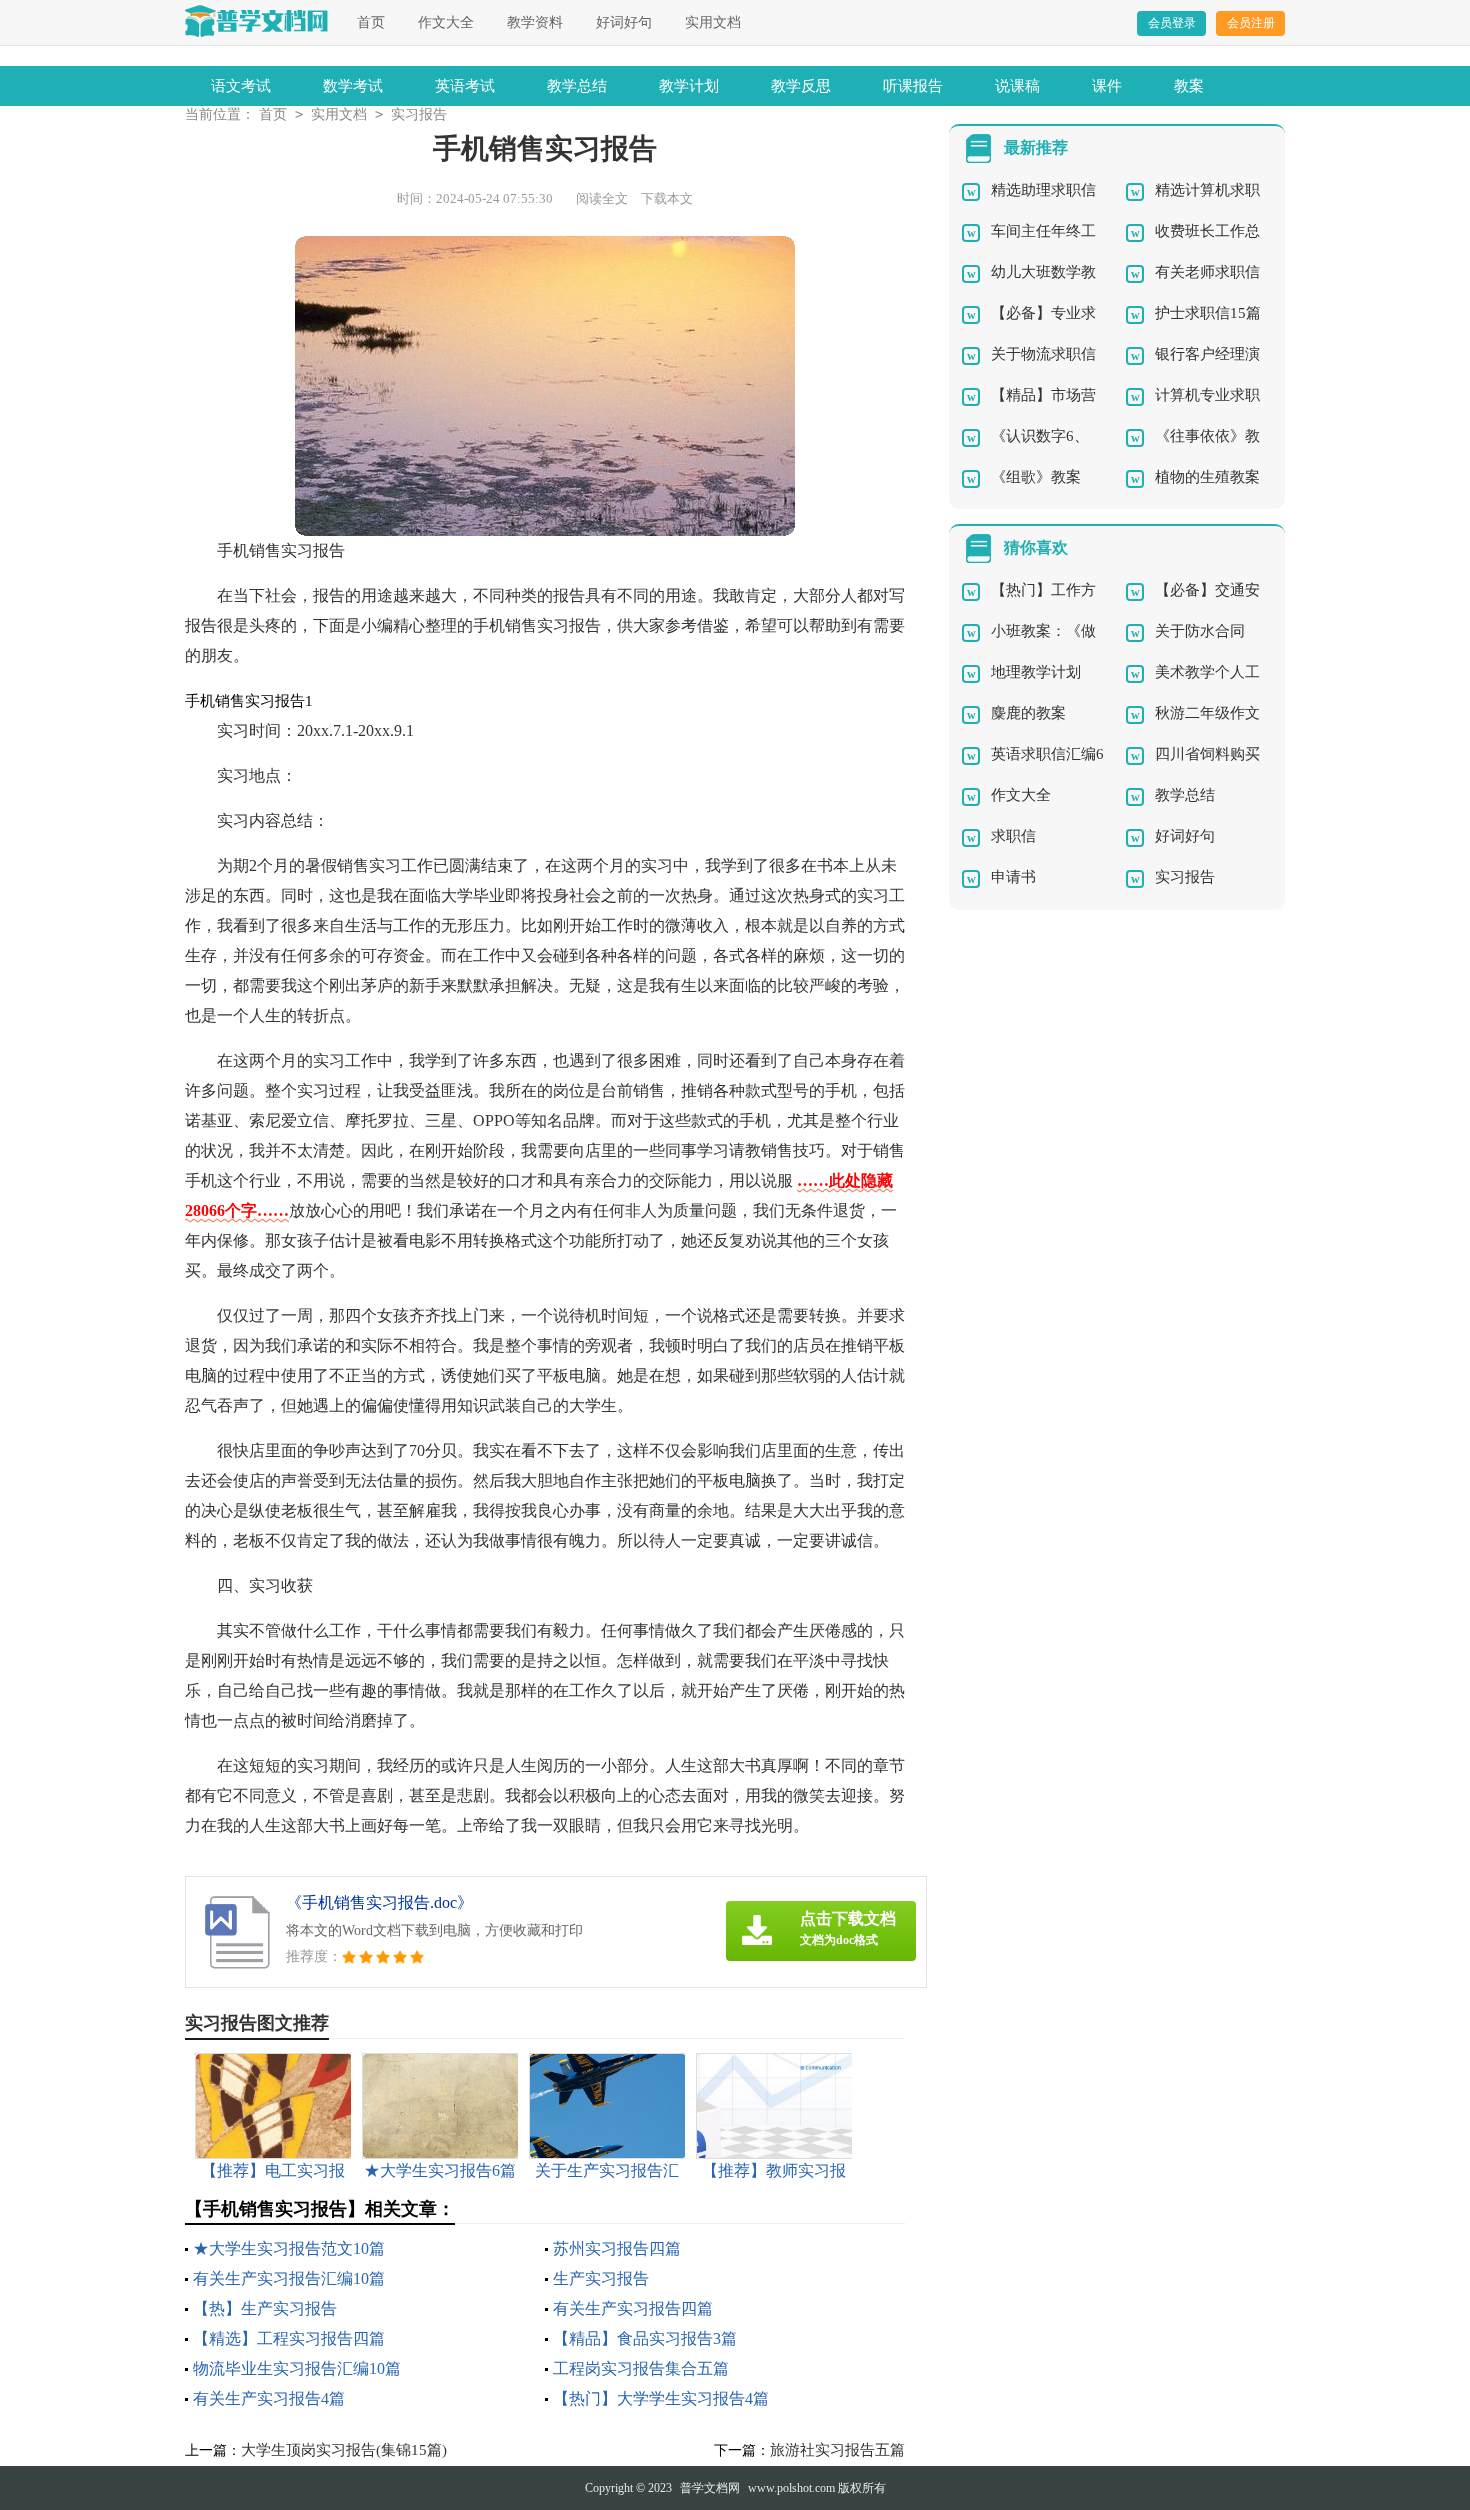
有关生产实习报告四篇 (633, 2308)
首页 (371, 22)
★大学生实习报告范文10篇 (289, 2248)
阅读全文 (602, 198)
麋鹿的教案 (1028, 713)
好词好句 (624, 22)
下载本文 (667, 198)
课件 (1107, 86)
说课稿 (1017, 86)
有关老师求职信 (1207, 272)
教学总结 (577, 86)
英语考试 (465, 86)
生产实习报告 (601, 2278)
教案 (1189, 86)
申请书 (1013, 877)
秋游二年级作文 (1207, 713)
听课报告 (913, 86)
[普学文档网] (256, 21)
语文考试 (241, 86)
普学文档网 (710, 2488)
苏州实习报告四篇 (617, 2248)
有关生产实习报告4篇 (269, 2398)
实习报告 (419, 114)
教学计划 (689, 86)
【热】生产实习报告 (265, 2308)
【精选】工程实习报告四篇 (289, 2338)
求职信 (1013, 836)
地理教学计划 (1036, 672)
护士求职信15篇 (1208, 313)
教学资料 (535, 22)
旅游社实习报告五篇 (837, 2450)
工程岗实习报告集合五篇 (641, 2368)
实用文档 (713, 22)
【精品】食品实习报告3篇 (645, 2338)
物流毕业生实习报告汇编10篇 (297, 2368)
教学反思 (801, 86)
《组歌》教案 (1036, 477)
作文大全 (446, 22)
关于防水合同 (1200, 631)
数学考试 (353, 86)
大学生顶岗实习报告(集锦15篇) (344, 2450)
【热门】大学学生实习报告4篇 (661, 2398)
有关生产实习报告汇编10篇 (289, 2278)
